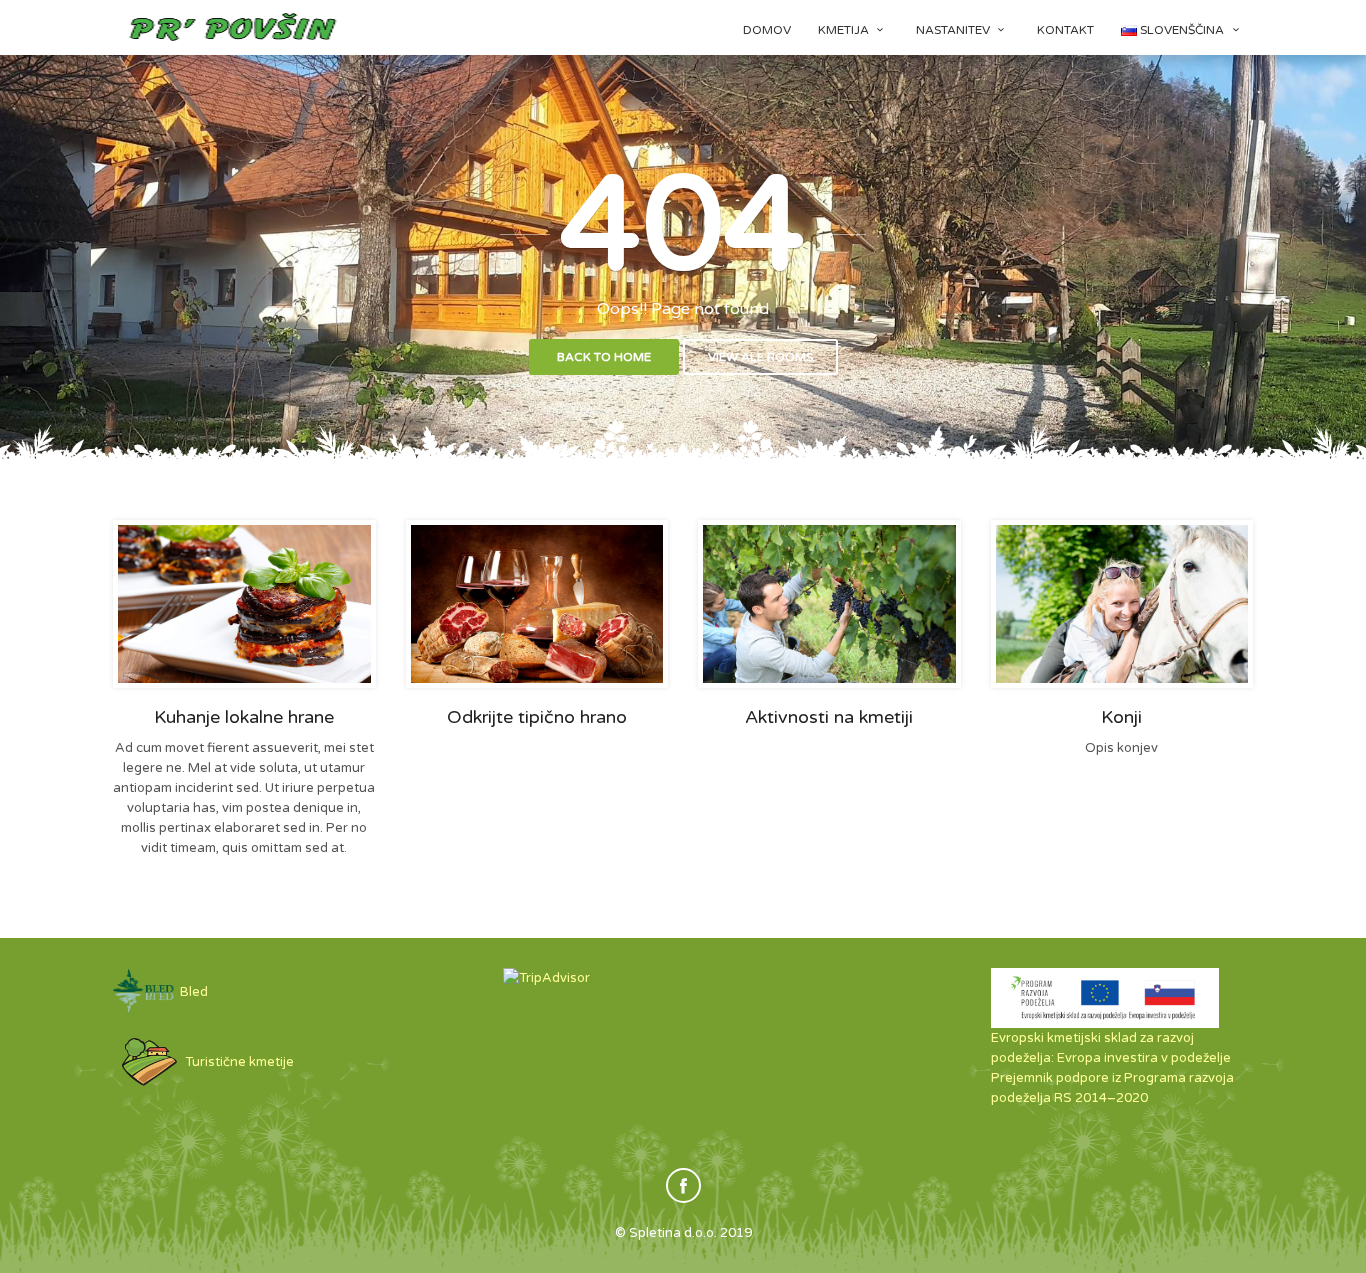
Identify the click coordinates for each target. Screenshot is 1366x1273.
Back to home (604, 357)
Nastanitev (954, 30)
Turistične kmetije (238, 1062)
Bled (192, 992)
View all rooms (760, 357)
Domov (767, 30)
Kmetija (845, 30)
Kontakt (1065, 30)
